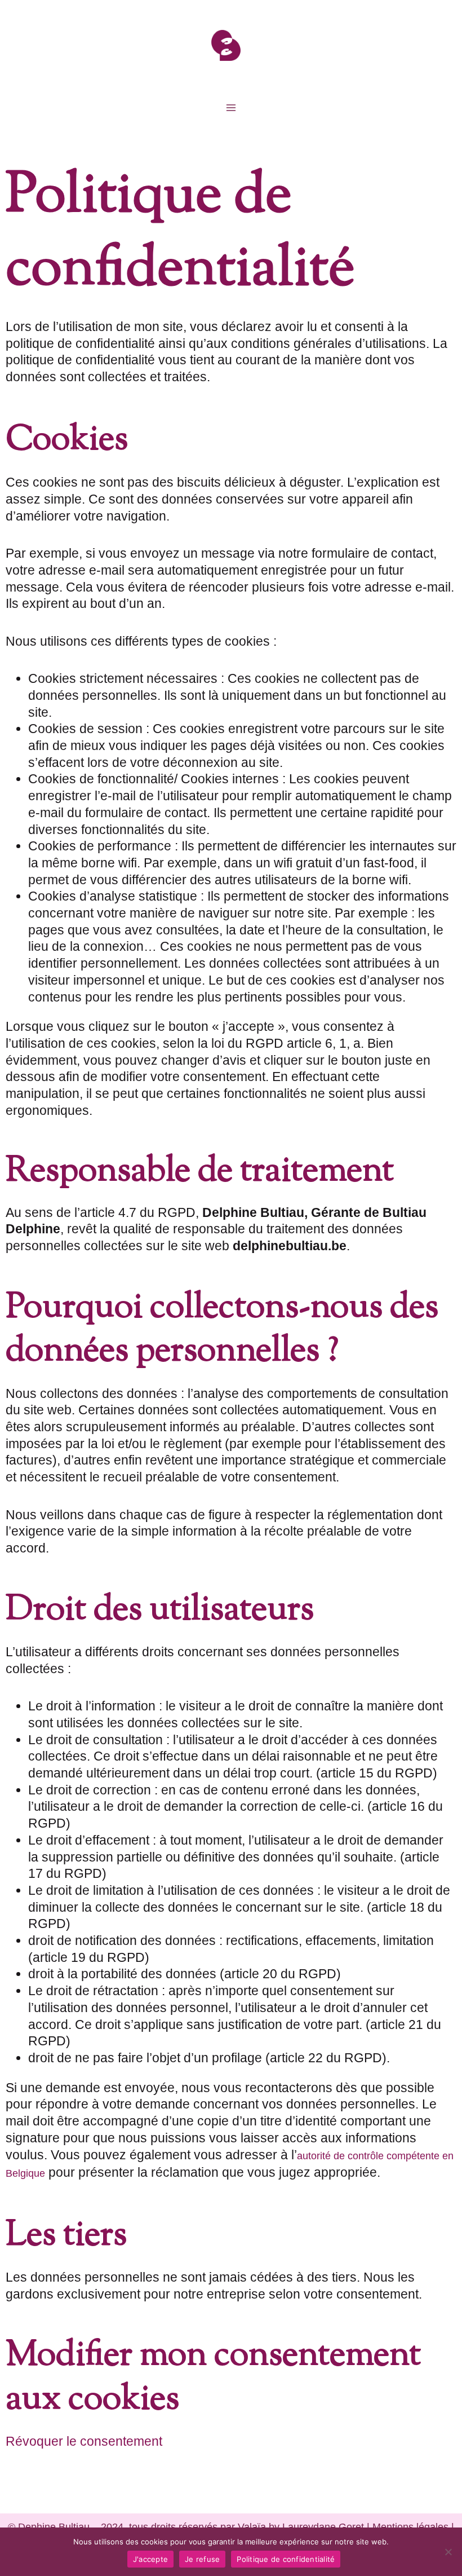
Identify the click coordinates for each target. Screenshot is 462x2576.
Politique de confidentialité (286, 2559)
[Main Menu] (231, 107)
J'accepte (150, 2559)
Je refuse (202, 2559)
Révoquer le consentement (84, 2441)
